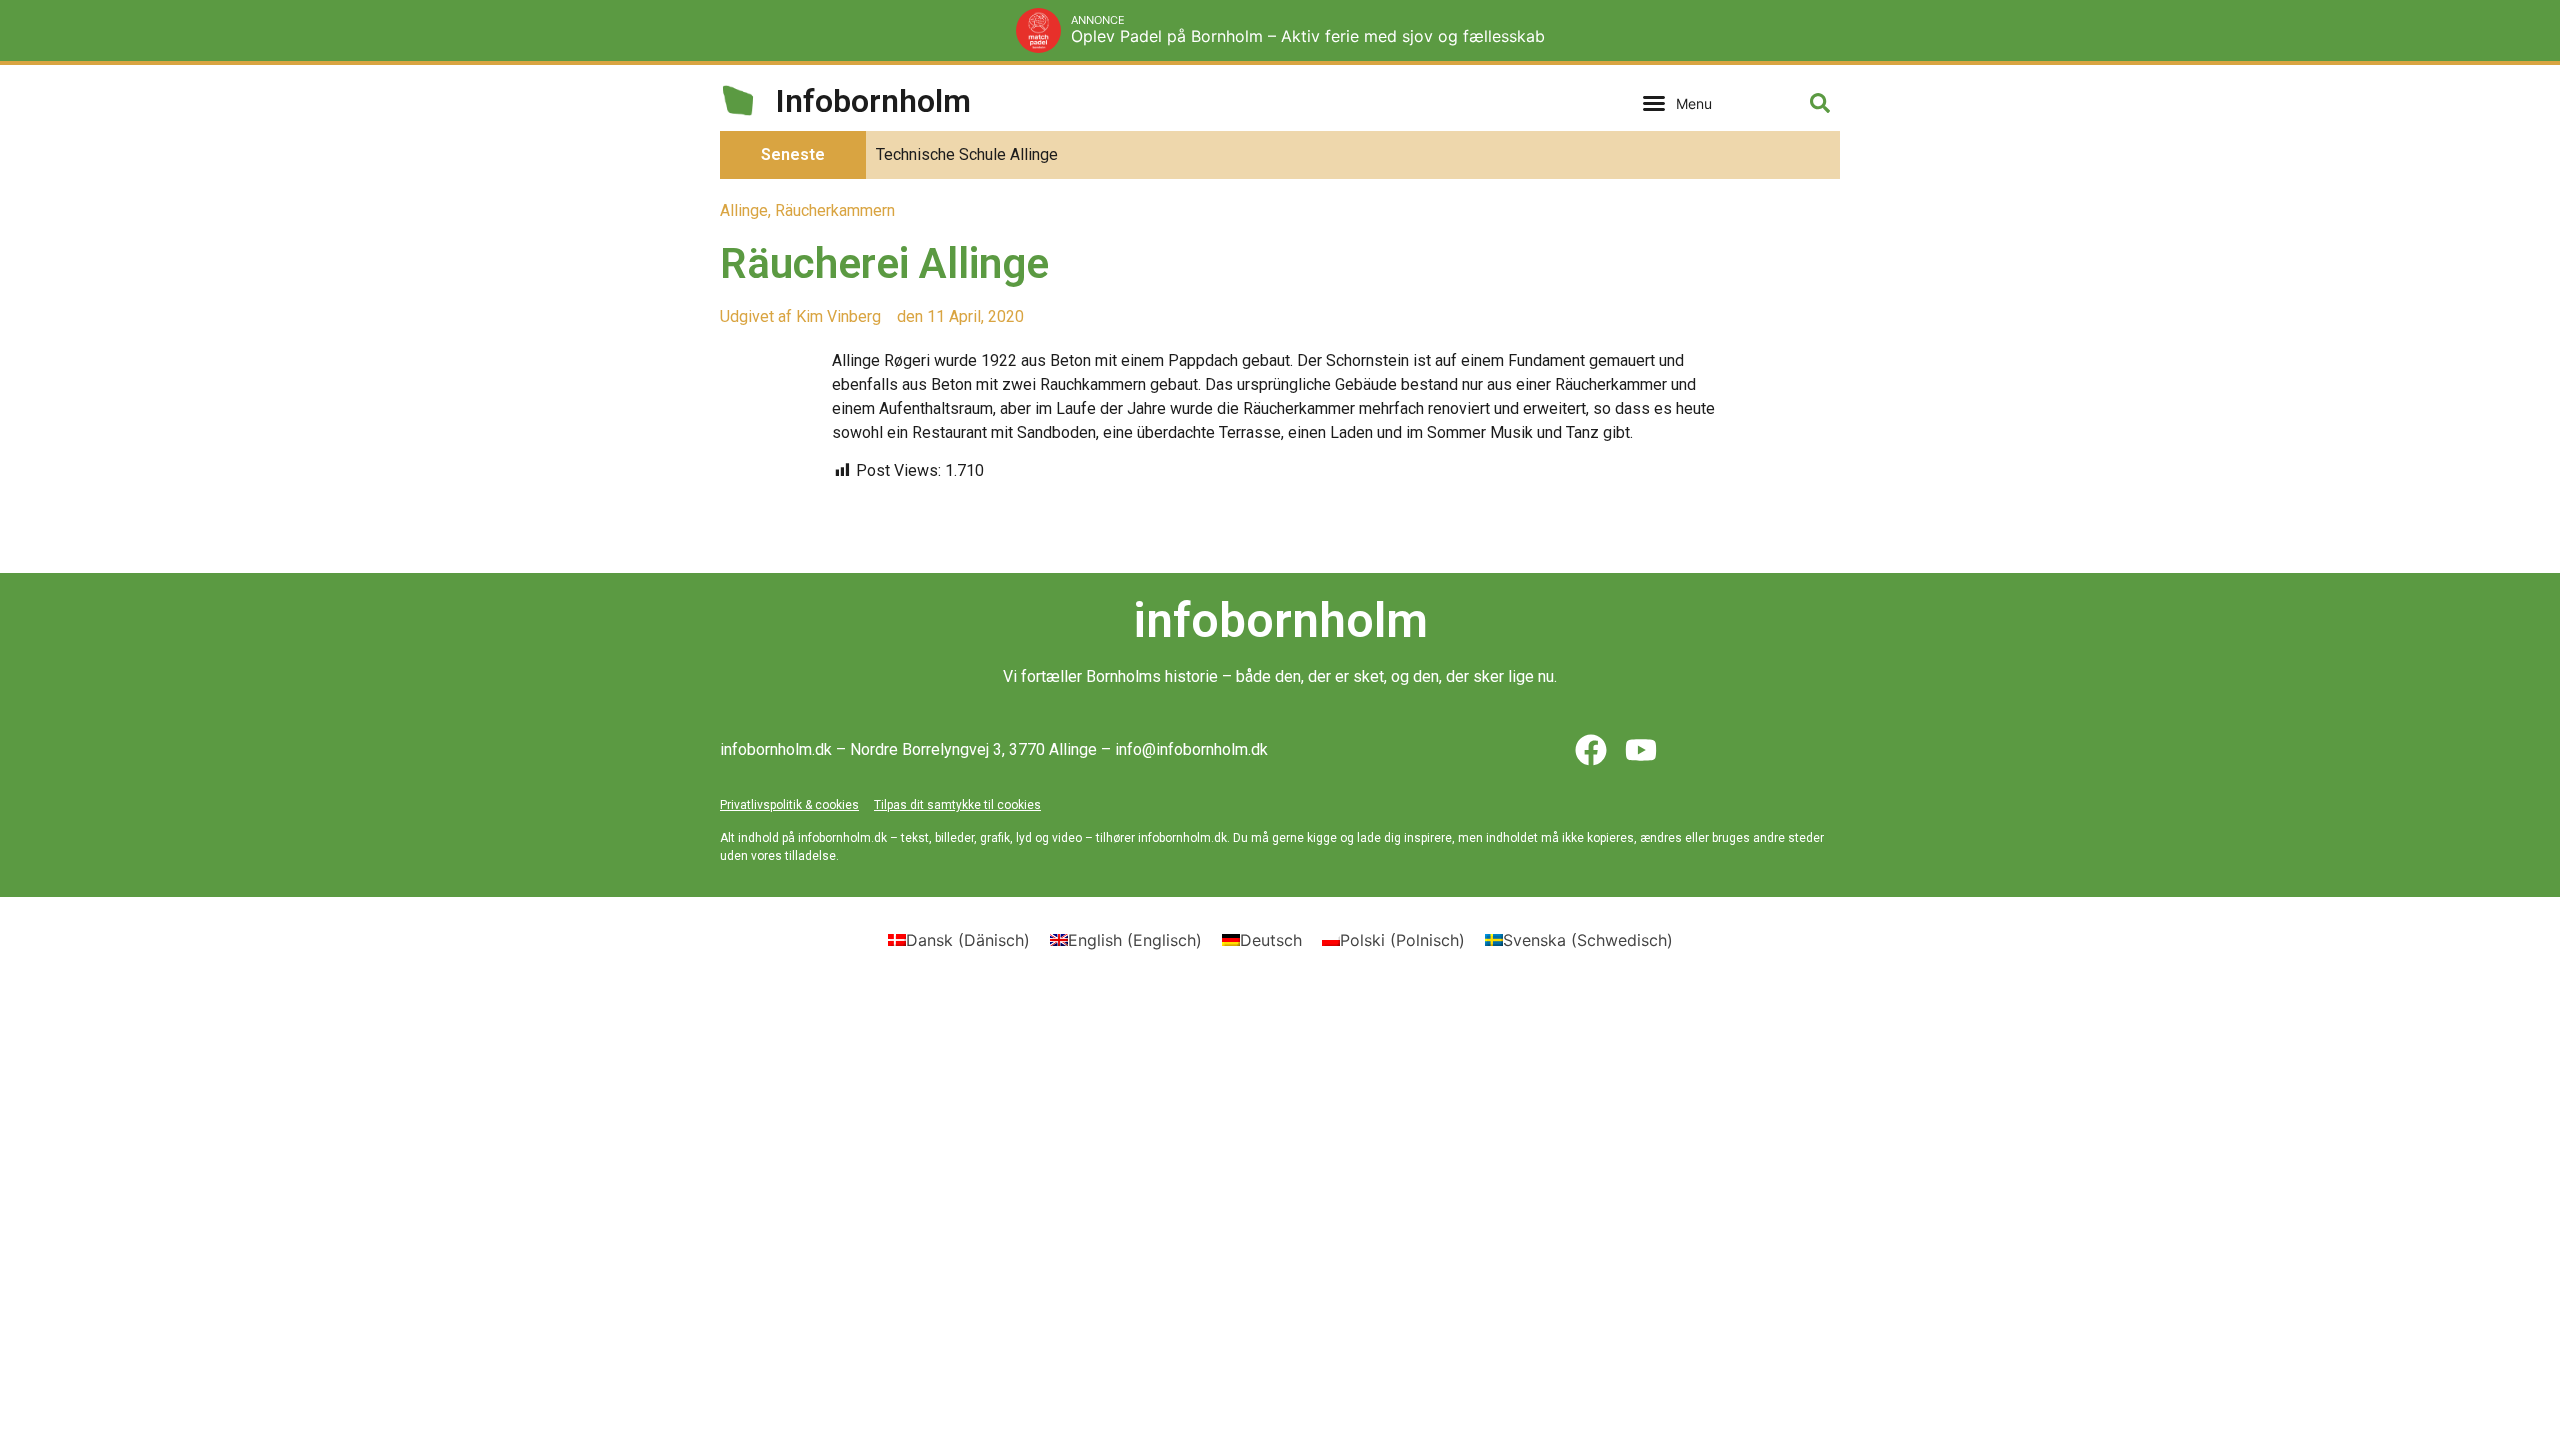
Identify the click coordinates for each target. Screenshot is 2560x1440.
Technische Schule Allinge (967, 154)
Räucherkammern (835, 210)
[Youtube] (1641, 750)
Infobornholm (873, 101)
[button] (1677, 103)
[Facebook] (1591, 750)
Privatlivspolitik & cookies (789, 805)
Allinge (744, 210)
